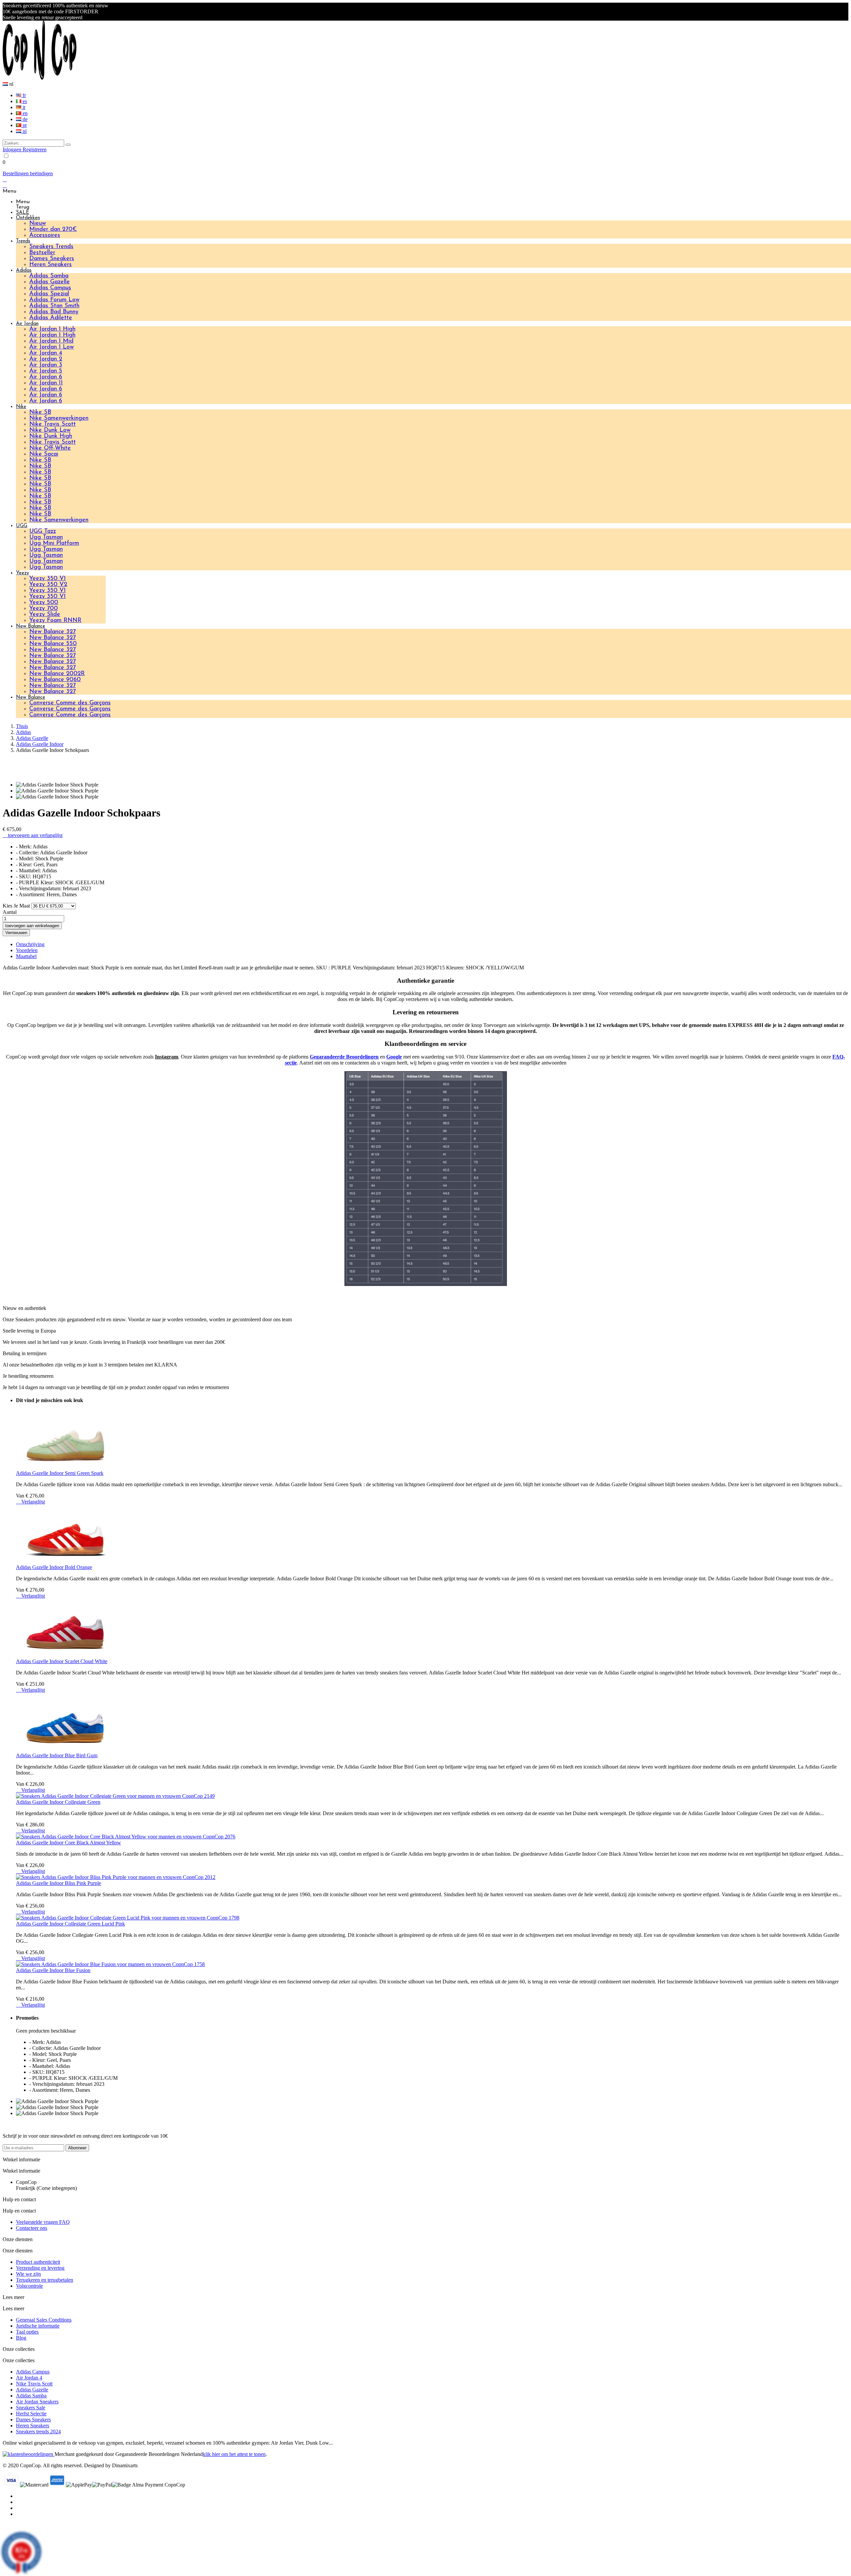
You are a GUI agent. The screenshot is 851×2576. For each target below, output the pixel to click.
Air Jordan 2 (46, 359)
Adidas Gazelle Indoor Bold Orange (54, 1567)
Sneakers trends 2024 (38, 2432)
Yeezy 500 (44, 603)
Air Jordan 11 (46, 383)
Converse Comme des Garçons (70, 703)
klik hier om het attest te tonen (234, 2454)
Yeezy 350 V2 (48, 585)
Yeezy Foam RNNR (55, 621)
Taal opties (27, 2332)
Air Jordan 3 (46, 365)
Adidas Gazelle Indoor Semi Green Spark (60, 1473)
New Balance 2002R (57, 674)
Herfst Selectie (31, 2414)
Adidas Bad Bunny (54, 312)
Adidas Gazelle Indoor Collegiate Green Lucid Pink (70, 1924)
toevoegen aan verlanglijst (33, 835)
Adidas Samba (49, 276)
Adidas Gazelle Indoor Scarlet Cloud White (62, 1661)
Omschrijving (30, 944)
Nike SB (40, 412)
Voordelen (27, 950)
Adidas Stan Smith (54, 306)
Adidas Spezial (49, 294)
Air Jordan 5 (46, 371)
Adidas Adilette (51, 318)
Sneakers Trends (51, 247)
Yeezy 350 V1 (48, 579)
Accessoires (45, 235)
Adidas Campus (50, 288)
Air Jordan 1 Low (52, 347)
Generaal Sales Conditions (44, 2320)
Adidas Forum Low (54, 300)
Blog (21, 2338)
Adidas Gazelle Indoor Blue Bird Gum (57, 1755)
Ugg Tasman (46, 537)
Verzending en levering (40, 2268)
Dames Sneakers (52, 259)
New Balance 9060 (55, 680)
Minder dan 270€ (53, 229)
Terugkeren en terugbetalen (45, 2280)
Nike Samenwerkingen (59, 418)
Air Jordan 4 (46, 353)
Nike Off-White (50, 448)
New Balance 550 (53, 644)
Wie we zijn (28, 2274)
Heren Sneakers (51, 265)
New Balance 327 (53, 632)
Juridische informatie (38, 2326)
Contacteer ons (32, 2228)
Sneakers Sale (31, 2408)
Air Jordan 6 (46, 377)
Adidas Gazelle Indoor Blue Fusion (53, 1970)
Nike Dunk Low (50, 430)
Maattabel (26, 956)
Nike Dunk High (51, 436)
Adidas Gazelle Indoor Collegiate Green (58, 1802)
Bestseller (42, 253)
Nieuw (38, 223)
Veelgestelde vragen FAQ (43, 2222)
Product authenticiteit (38, 2262)
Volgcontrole (29, 2286)
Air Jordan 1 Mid (51, 341)
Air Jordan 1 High (52, 329)
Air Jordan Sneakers (37, 2402)
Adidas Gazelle (50, 282)
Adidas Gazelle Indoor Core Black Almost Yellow (68, 1843)
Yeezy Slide (45, 615)
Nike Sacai (44, 454)
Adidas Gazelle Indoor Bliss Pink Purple (59, 1883)
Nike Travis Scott (53, 424)
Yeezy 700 (44, 609)
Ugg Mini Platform (54, 543)
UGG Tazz (43, 531)
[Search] (68, 145)
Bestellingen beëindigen (28, 173)
